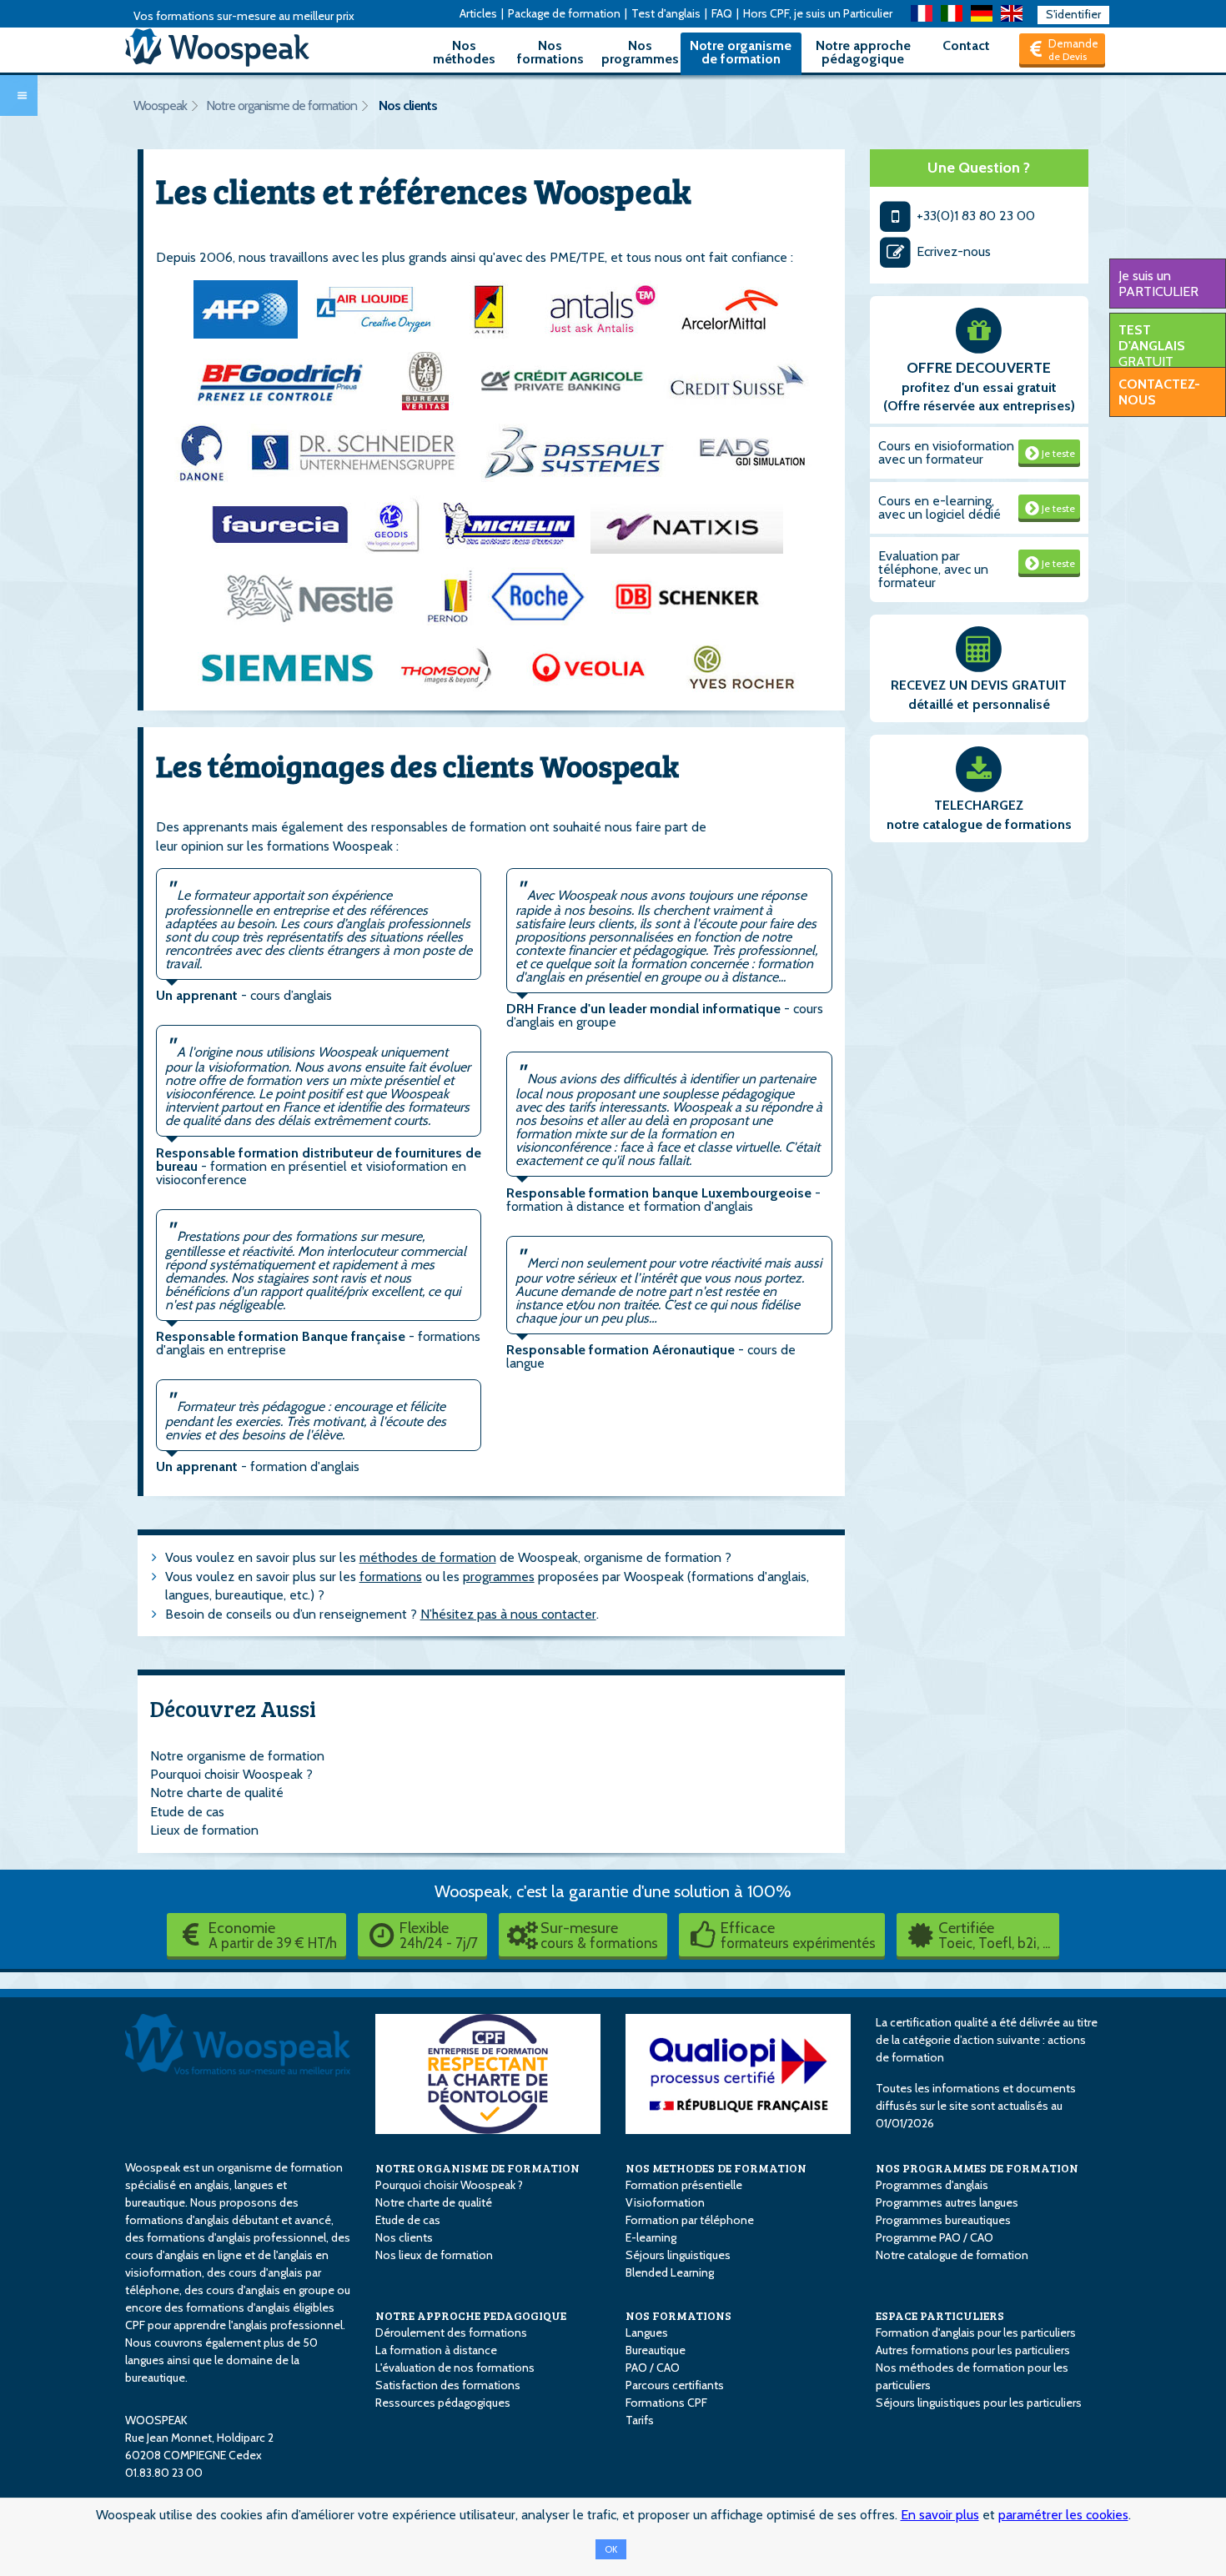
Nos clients (408, 105)
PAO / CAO (653, 2368)
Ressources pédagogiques (443, 2403)
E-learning (651, 2237)
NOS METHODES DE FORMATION (716, 2168)
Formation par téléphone (690, 2220)
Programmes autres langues (947, 2202)
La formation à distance (436, 2350)
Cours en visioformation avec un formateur (946, 452)
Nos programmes (640, 52)
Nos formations (550, 52)
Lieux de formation (204, 1830)
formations (391, 1577)
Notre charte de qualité (217, 1793)
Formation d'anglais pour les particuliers (976, 2332)
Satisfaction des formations (448, 2385)
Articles (478, 13)
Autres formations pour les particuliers (973, 2350)
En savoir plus (940, 2515)
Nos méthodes (464, 52)
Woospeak (160, 105)
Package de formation (564, 13)
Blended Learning (670, 2272)
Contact (966, 45)
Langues (647, 2332)
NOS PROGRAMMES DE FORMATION (977, 2168)
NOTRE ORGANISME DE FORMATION (477, 2168)
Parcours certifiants (675, 2385)
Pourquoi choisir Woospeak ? (231, 1774)
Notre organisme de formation (741, 52)
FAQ (722, 13)
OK (611, 2549)
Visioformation (665, 2202)
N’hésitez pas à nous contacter (508, 1614)
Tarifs (640, 2420)
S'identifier (1073, 14)
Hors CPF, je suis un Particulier (818, 13)
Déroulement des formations (451, 2332)
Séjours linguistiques (678, 2255)
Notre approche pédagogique (863, 52)
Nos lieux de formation (434, 2255)
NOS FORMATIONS (678, 2315)
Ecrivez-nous (952, 251)
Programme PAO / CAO (935, 2237)
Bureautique (656, 2350)
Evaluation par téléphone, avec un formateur (933, 569)
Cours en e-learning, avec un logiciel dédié (940, 507)
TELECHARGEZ (979, 805)
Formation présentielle (684, 2185)
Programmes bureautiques (943, 2220)
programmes (499, 1577)
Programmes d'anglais (932, 2185)
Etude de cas (187, 1812)
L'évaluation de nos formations (455, 2368)
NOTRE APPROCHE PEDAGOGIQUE (471, 2315)
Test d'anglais (666, 13)
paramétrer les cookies (1063, 2515)
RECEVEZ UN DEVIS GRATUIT (979, 685)
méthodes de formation (428, 1557)
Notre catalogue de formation (952, 2255)
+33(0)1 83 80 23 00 (974, 216)
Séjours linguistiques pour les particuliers (979, 2403)
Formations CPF (666, 2403)
